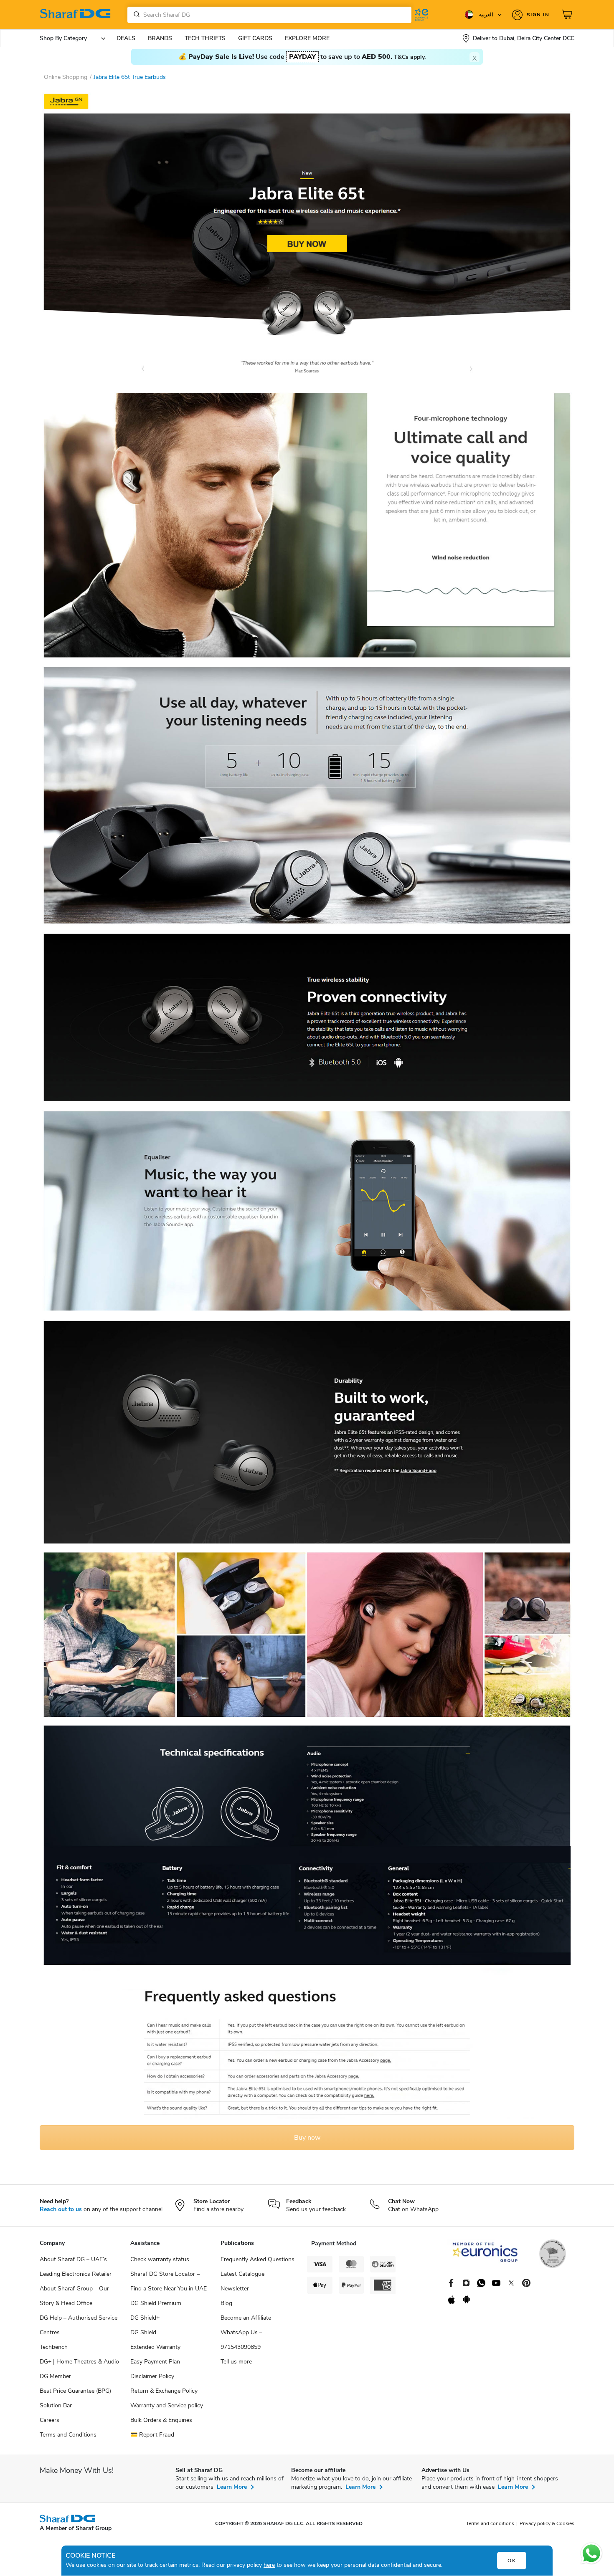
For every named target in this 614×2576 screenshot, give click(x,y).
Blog (226, 2303)
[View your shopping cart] (568, 15)
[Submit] (135, 15)
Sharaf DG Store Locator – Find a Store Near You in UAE (169, 2281)
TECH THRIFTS (205, 38)
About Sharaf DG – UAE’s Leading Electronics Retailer (76, 2267)
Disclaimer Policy (152, 2376)
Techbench (54, 2347)
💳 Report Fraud (152, 2435)
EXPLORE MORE (307, 38)
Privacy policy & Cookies (547, 2523)
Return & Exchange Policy (164, 2391)
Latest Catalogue (242, 2274)
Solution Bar (56, 2405)
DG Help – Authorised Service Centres (79, 2325)
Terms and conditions (490, 2523)
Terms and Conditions (68, 2435)
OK (512, 2561)
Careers (49, 2420)
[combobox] (269, 15)
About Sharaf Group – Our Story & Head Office (74, 2296)
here (269, 2565)
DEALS (126, 38)
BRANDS (160, 38)
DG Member (55, 2376)
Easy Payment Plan (155, 2362)
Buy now (307, 2138)
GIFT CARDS (255, 38)
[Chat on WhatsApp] (591, 2553)
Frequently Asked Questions (258, 2259)
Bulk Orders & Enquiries (161, 2420)
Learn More (232, 2487)
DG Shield (143, 2332)
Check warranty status (160, 2259)
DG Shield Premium (156, 2303)
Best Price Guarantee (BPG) (75, 2391)
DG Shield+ (145, 2318)
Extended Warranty (155, 2347)
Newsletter (235, 2289)
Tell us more (236, 2362)
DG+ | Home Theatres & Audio (79, 2362)
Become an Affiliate (246, 2318)
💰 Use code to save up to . (302, 57)
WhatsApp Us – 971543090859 (241, 2340)
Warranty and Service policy (167, 2405)
